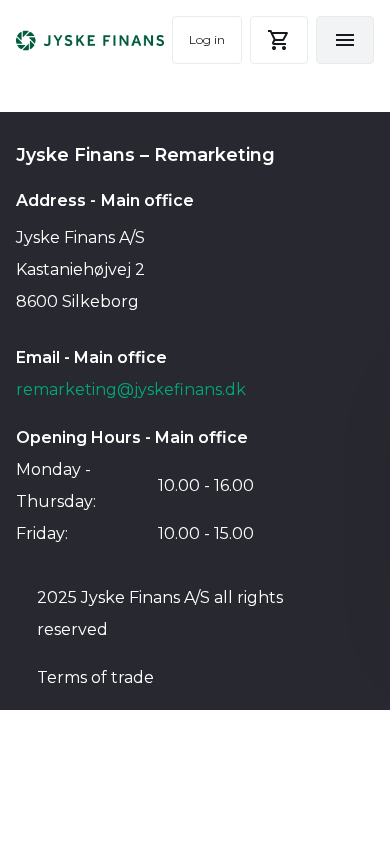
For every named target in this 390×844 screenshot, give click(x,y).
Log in (207, 39)
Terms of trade (95, 677)
